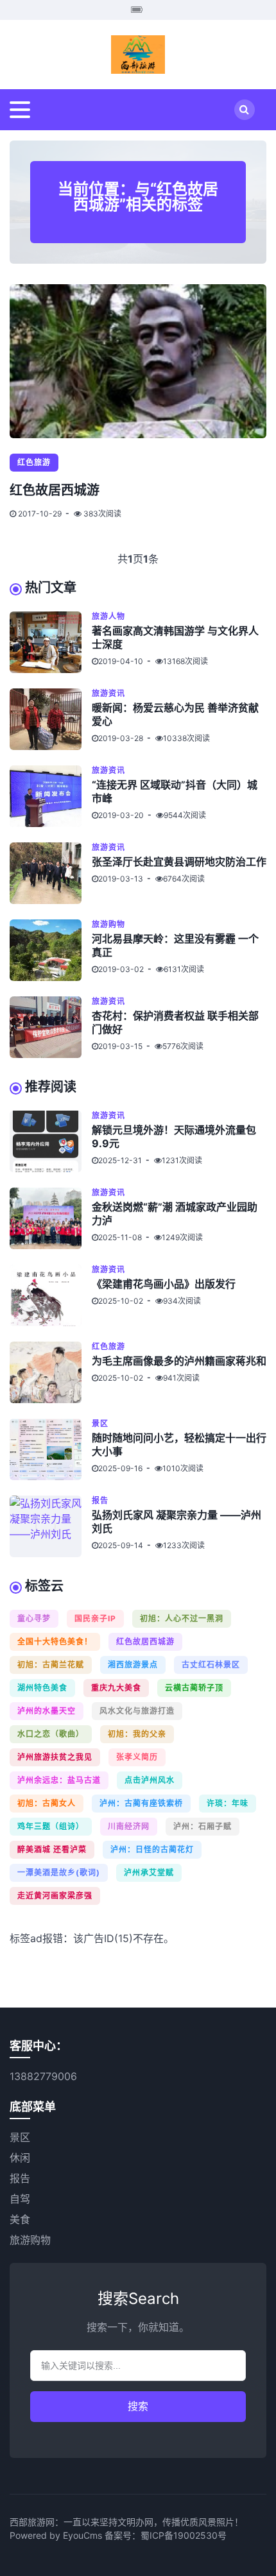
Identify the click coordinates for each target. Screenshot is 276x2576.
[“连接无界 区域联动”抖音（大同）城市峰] (51, 796)
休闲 (20, 2158)
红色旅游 (34, 462)
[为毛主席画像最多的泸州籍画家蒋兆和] (51, 1372)
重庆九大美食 (116, 1688)
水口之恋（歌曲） (51, 1734)
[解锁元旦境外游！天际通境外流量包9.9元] (51, 1141)
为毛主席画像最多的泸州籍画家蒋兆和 (179, 1361)
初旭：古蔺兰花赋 (51, 1665)
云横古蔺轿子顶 (194, 1688)
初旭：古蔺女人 (47, 1803)
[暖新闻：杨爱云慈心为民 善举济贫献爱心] (51, 719)
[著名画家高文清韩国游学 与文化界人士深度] (51, 642)
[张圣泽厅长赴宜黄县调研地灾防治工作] (51, 873)
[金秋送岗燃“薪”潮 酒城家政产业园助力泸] (51, 1218)
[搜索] (245, 110)
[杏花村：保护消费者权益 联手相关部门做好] (51, 1027)
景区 (100, 1423)
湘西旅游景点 (133, 1665)
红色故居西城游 (55, 490)
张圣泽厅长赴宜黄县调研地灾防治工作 (179, 862)
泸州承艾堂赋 (149, 1872)
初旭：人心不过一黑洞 (182, 1618)
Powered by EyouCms (56, 2535)
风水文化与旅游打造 (137, 1711)
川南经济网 (129, 1826)
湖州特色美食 (42, 1688)
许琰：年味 (228, 1803)
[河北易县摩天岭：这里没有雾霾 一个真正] (51, 950)
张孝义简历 (137, 1757)
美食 (20, 2219)
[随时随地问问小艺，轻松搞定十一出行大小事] (51, 1449)
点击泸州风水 (150, 1780)
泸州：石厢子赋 (203, 1826)
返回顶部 (254, 2529)
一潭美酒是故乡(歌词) (59, 1872)
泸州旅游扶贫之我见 (55, 1757)
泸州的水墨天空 (47, 1711)
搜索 (138, 2406)
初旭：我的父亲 (137, 1734)
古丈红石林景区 (211, 1665)
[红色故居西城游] (138, 361)
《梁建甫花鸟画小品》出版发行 (164, 1284)
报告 (100, 1500)
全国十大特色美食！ (55, 1642)
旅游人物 (108, 616)
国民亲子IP (95, 1618)
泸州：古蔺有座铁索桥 (141, 1803)
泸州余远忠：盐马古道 (59, 1780)
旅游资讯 (108, 693)
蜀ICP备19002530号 (184, 2535)
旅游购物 (108, 924)
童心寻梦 (34, 1618)
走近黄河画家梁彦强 (55, 1896)
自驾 (20, 2199)
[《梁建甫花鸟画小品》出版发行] (51, 1295)
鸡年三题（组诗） (51, 1826)
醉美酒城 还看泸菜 (52, 1849)
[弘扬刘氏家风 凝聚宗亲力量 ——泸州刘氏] (51, 1526)
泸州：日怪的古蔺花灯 (152, 1849)
